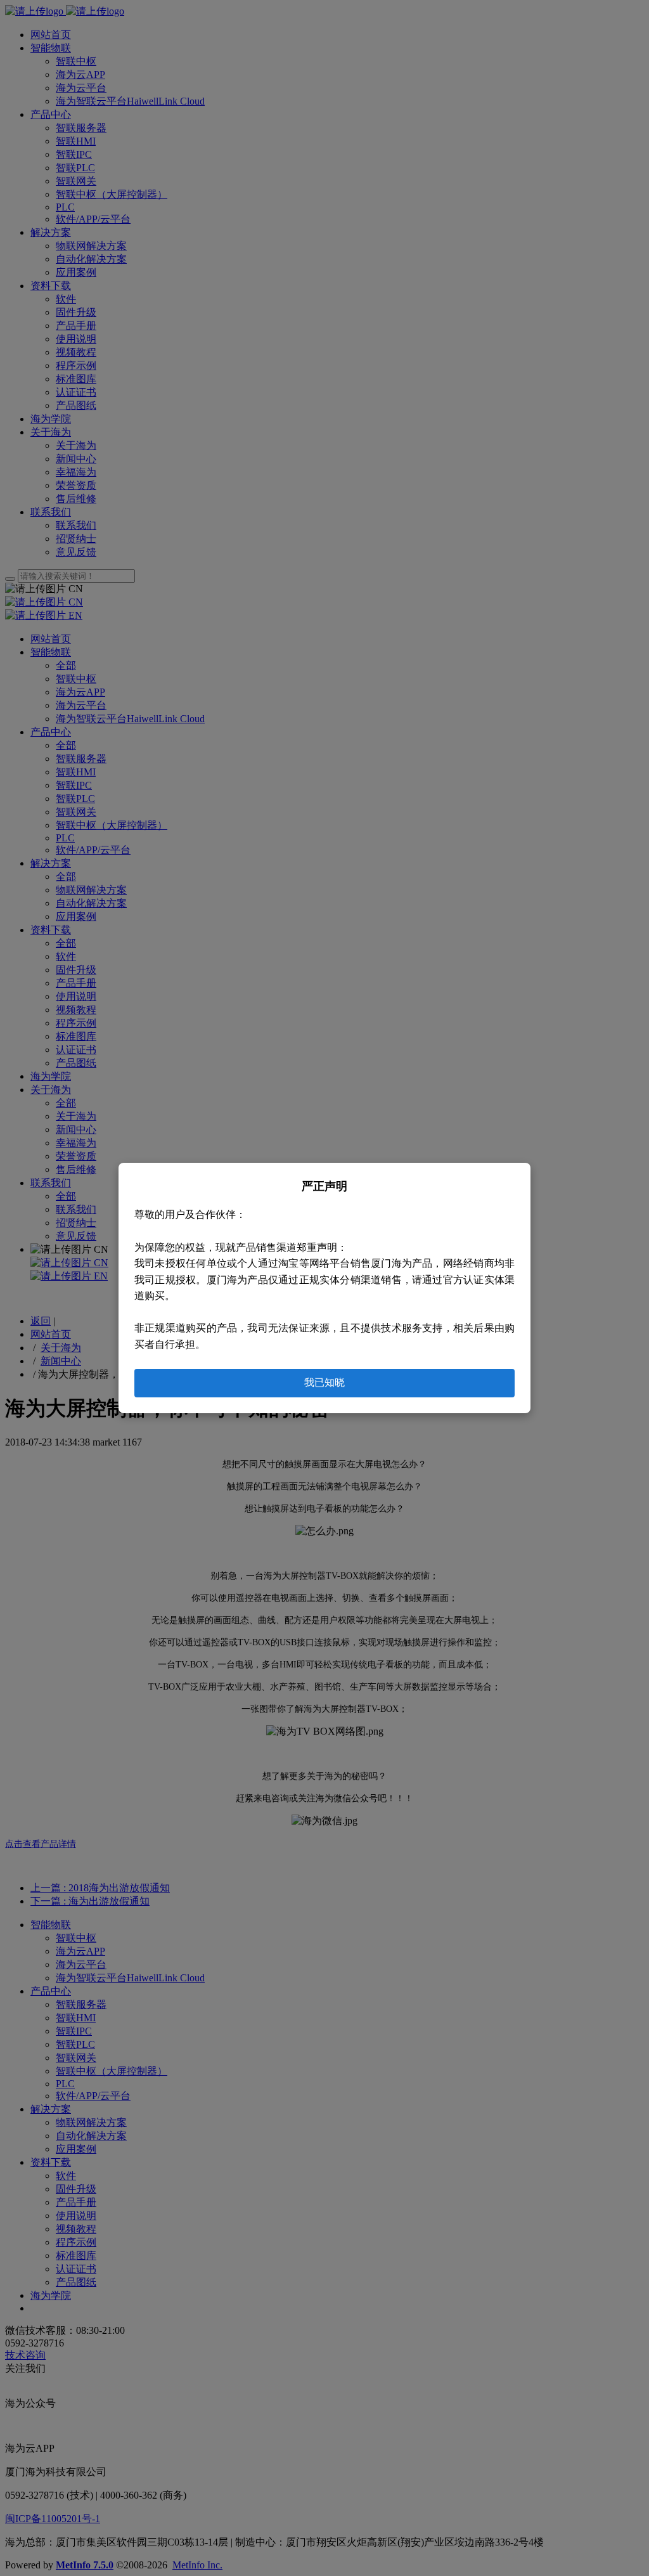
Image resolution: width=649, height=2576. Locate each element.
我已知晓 (324, 1382)
